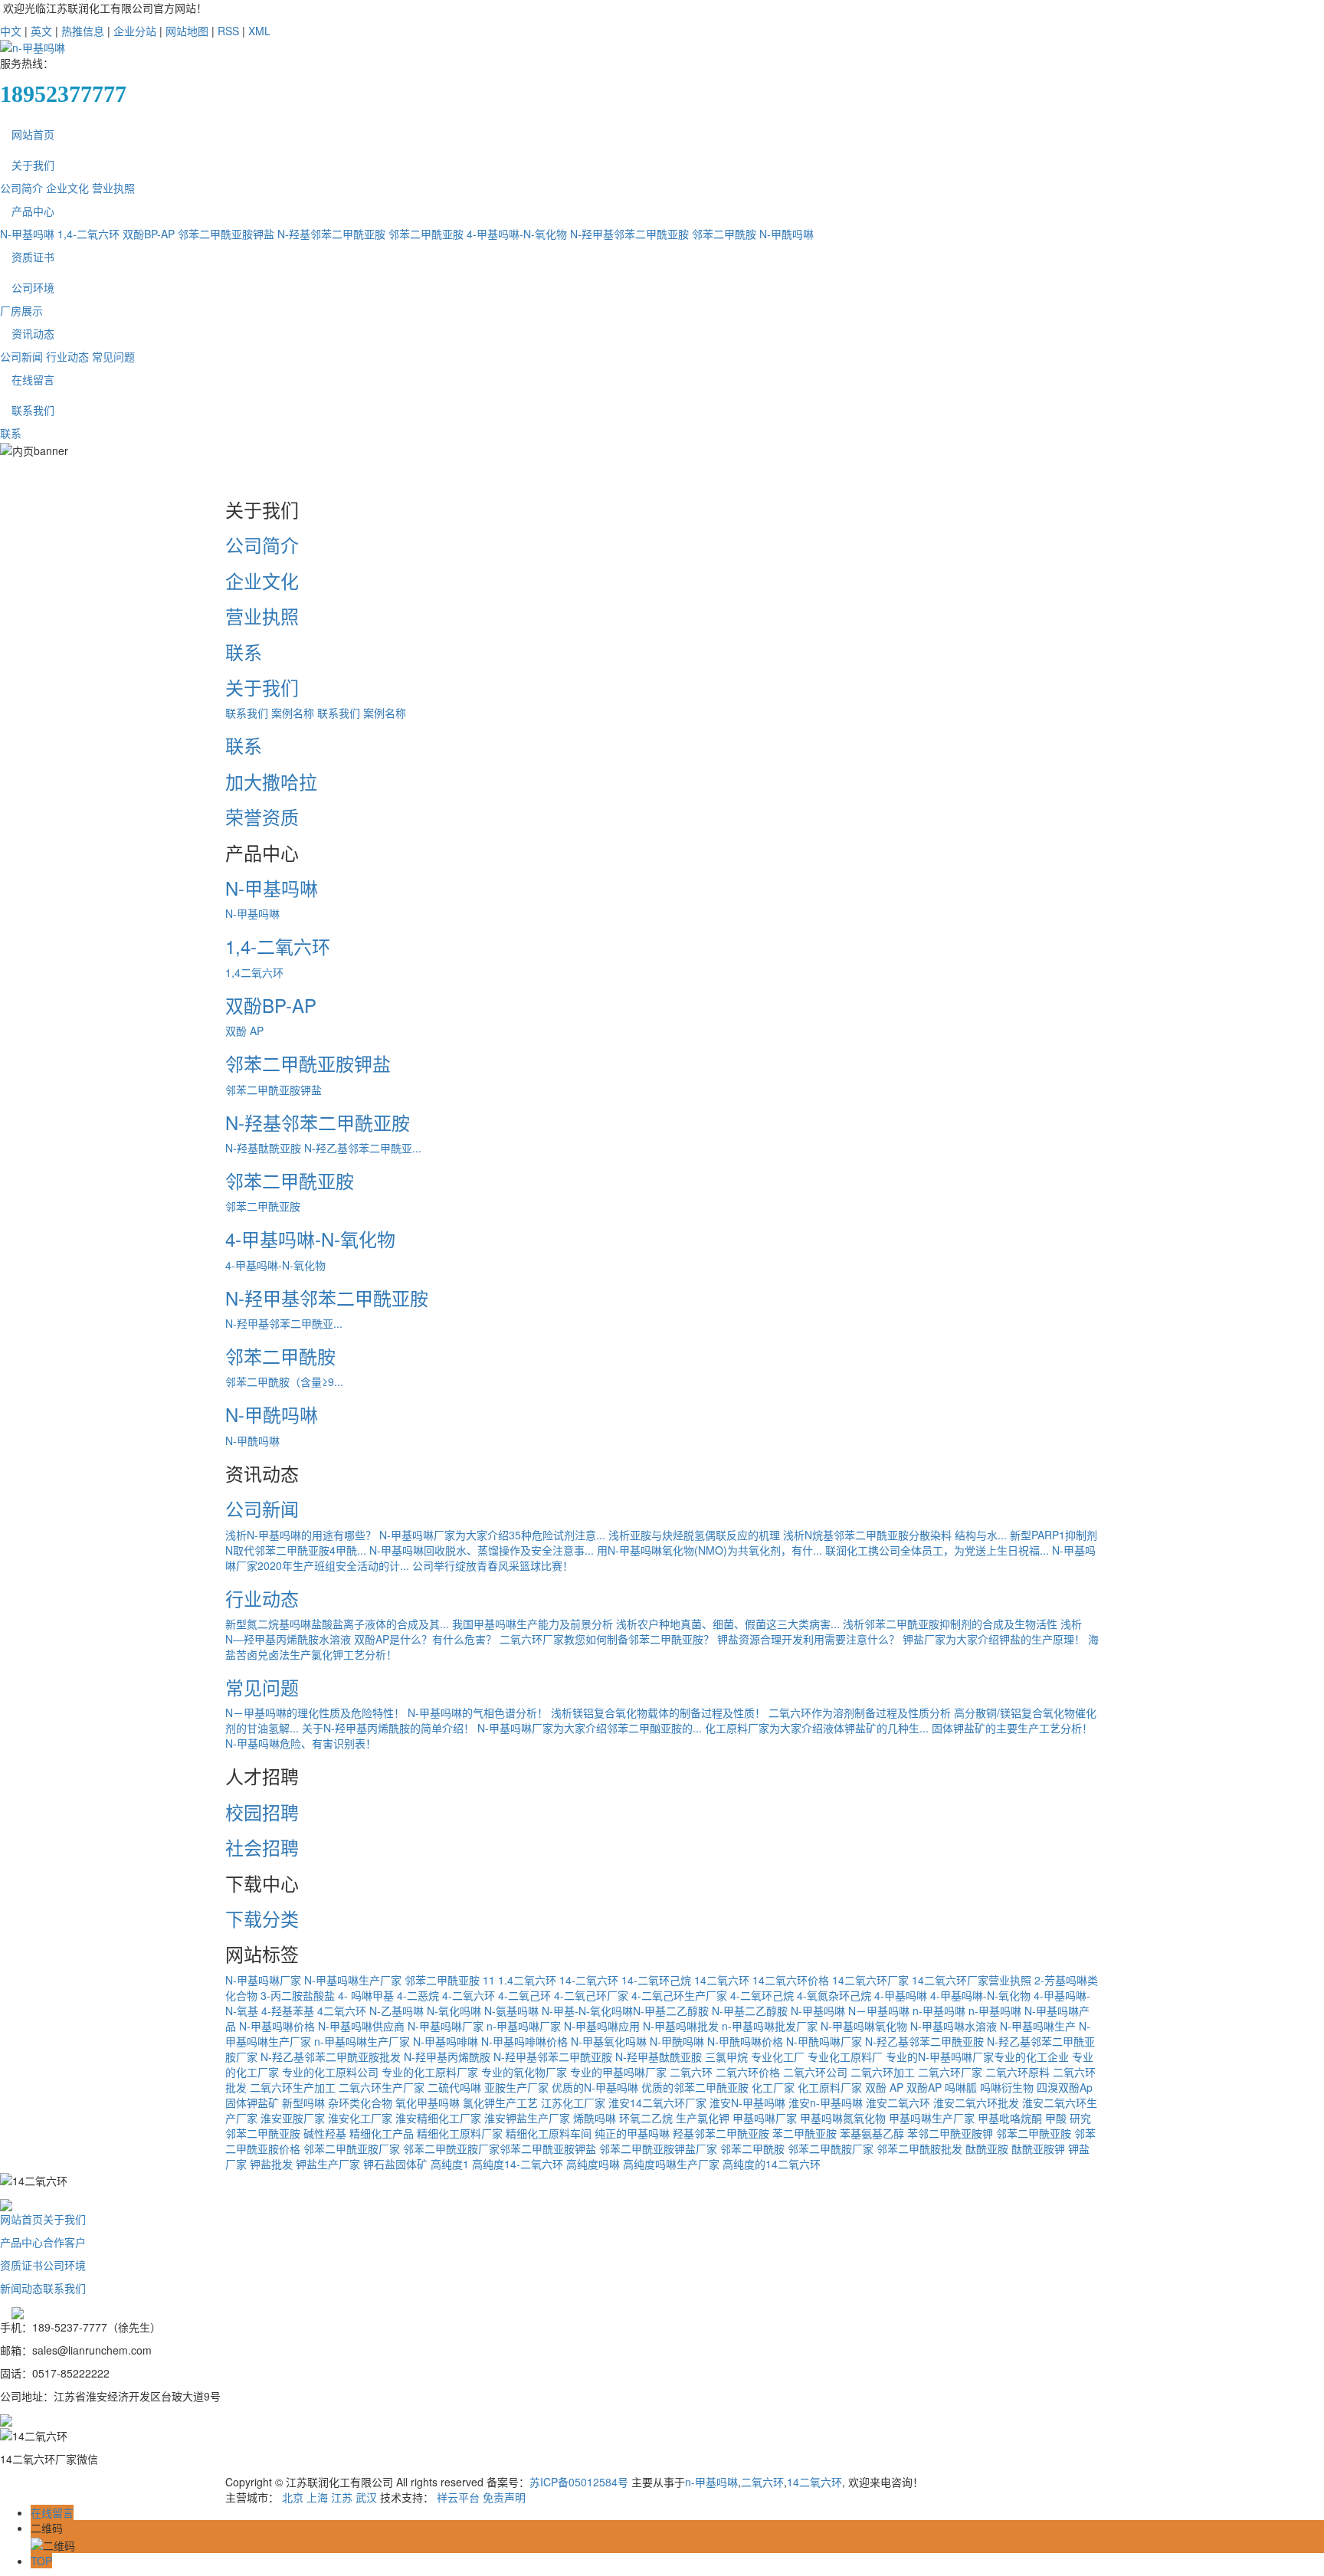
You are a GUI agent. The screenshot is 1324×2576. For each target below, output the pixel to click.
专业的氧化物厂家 (524, 2072)
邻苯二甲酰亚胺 (426, 234)
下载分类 (262, 1918)
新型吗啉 (303, 2102)
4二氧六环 (342, 2011)
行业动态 (67, 356)
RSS (228, 31)
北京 (293, 2497)
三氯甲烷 (726, 2057)
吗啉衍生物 (1007, 2087)
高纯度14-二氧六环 (518, 2164)
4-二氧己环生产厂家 (679, 1995)
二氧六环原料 (1018, 2072)
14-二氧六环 (589, 1980)
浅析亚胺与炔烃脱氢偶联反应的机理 (694, 1535)
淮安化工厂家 (360, 2118)
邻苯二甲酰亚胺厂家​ (451, 2148)
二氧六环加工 (883, 2072)
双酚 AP (244, 1031)
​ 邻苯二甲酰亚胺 (441, 1980)
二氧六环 (691, 2072)
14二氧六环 (722, 1980)
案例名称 (293, 713)
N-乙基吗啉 (397, 2011)
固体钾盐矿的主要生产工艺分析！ (1012, 1728)
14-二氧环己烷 (656, 1980)
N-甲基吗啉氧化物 (864, 2026)
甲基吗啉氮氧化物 (843, 2118)
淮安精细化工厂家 (438, 2118)
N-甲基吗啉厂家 (263, 1980)
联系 (11, 433)
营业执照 (113, 188)
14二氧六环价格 (791, 1980)
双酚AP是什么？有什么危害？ (425, 1639)
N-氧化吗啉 (454, 2011)
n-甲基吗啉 (939, 2011)
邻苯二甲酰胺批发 (919, 2148)
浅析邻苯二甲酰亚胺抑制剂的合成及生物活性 (950, 1624)
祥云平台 (458, 2497)
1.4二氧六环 (527, 1980)
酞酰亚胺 (987, 2148)
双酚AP (924, 2087)
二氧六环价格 (748, 2072)
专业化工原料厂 (845, 2057)
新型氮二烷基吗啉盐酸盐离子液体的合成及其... (337, 1624)
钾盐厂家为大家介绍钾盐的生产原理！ (994, 1639)
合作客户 (64, 2242)
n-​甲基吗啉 (995, 2011)
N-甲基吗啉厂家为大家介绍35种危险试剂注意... (492, 1535)
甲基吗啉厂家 (765, 2118)
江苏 (342, 2497)
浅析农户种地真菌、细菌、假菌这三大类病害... (728, 1624)
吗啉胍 (961, 2087)
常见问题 (113, 356)
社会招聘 (262, 1847)
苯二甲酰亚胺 (805, 2133)
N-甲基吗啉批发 (681, 2026)
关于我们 (33, 165)
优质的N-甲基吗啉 (595, 2087)
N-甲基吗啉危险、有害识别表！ (301, 1743)
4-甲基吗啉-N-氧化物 (517, 234)
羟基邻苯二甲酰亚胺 (721, 2133)
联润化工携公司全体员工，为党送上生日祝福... (937, 1550)
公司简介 (21, 188)
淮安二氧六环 (898, 2102)
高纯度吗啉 (593, 2164)
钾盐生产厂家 (328, 2164)
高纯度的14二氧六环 (772, 2164)
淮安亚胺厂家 (293, 2118)
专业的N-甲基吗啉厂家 (940, 2057)
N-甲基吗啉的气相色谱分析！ (478, 1712)
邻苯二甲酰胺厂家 (831, 2148)
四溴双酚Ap (1065, 2087)
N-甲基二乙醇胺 (750, 2011)
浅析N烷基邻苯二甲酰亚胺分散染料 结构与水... (895, 1535)
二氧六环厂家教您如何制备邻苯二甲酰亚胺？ (607, 1639)
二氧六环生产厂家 (382, 2087)
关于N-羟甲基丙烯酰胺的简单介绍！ (388, 1728)
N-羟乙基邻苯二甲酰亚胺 (924, 2041)
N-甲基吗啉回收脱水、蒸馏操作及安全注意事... (482, 1550)
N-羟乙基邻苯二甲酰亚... (363, 1148)
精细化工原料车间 (549, 2133)
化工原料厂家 (830, 2087)
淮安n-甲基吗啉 (826, 2102)
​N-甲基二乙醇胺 (671, 2011)
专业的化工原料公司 (330, 2072)
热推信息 (83, 31)
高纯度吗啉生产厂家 (671, 2164)
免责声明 (504, 2497)
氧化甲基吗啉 (428, 2102)
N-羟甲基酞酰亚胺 (659, 2057)
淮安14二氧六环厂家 (657, 2102)
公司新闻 (21, 356)
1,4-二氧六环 (88, 234)
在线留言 (33, 379)
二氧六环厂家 (950, 2072)
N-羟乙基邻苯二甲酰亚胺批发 (331, 2057)
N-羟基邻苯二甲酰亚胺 (331, 234)
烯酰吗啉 (595, 2118)
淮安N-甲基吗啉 (747, 2102)
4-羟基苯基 (288, 2011)
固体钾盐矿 (252, 2102)
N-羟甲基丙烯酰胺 (447, 2057)
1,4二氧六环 (254, 972)
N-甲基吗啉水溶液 (954, 2026)
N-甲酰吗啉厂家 (824, 2041)
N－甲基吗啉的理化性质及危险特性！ (315, 1712)
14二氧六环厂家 (870, 1980)
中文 (11, 31)
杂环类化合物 (360, 2102)
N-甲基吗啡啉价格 (524, 2041)
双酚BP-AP (149, 234)
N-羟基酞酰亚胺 (263, 1148)
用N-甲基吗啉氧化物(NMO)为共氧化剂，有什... (710, 1550)
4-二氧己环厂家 (591, 1995)
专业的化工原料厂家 (430, 2072)
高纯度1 (450, 2164)
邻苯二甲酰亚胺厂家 (352, 2148)
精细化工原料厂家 (460, 2133)
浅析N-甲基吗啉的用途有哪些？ (301, 1535)
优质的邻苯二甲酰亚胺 (695, 2087)
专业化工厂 (778, 2057)
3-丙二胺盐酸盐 (298, 1995)
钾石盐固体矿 (395, 2164)
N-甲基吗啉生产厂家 (353, 1980)
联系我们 (33, 410)
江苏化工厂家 (573, 2102)
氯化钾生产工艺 (500, 2102)
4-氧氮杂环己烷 (834, 1995)
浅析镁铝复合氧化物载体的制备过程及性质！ (658, 1712)
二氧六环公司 (815, 2072)
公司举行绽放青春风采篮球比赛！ (493, 1565)
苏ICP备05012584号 (579, 2482)
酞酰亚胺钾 (1038, 2148)
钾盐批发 (271, 2164)
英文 (41, 31)
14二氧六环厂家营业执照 (972, 1980)
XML (259, 31)
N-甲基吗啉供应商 (361, 2026)
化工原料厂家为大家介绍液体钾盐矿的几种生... (817, 1728)
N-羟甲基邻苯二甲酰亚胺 (629, 234)
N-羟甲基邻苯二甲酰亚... (284, 1323)
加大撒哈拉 (271, 781)
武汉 (366, 2497)
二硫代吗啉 (454, 2087)
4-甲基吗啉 (901, 1995)
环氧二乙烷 (646, 2118)
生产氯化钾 (703, 2118)
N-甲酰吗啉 (787, 234)
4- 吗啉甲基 (366, 1995)
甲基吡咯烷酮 (1010, 2118)
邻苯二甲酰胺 (724, 234)
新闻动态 (21, 2288)
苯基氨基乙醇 (872, 2133)
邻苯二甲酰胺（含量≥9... (284, 1381)
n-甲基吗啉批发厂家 (770, 2026)
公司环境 (33, 287)
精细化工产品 (382, 2133)
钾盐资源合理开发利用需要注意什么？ (808, 1639)
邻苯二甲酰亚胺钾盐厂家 (658, 2148)
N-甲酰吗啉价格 (745, 2041)
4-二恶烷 (418, 1995)
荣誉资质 (262, 816)
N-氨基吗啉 (511, 2011)
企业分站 (135, 31)
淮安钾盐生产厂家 (527, 2118)
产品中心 (33, 211)
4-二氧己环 (524, 1995)
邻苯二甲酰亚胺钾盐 (226, 234)
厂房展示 (21, 310)
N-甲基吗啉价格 (277, 2026)
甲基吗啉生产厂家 (932, 2118)
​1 (492, 1980)
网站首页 (33, 134)
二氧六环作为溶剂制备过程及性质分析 (860, 1712)
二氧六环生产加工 (293, 2087)
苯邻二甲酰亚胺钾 (950, 2133)
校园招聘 (262, 1812)
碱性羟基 (325, 2133)
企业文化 (67, 188)
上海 (317, 2497)
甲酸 (1056, 2118)
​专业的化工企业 (1031, 2057)
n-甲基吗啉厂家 (524, 2026)
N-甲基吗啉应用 (602, 2026)
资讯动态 (33, 333)
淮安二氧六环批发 (976, 2102)
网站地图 (187, 31)
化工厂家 (773, 2087)
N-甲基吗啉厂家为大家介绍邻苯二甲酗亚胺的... (590, 1728)
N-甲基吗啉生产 (1038, 2026)
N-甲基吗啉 (27, 234)
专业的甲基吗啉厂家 (618, 2072)
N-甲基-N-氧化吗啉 (587, 2011)
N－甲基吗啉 (879, 2011)
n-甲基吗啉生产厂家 (362, 2041)
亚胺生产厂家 (516, 2087)
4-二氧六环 (469, 1995)
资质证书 (33, 257)
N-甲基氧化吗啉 (609, 2041)
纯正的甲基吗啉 (632, 2133)
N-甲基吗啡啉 (446, 2041)
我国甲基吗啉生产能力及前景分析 (533, 1624)
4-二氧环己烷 (762, 1995)
